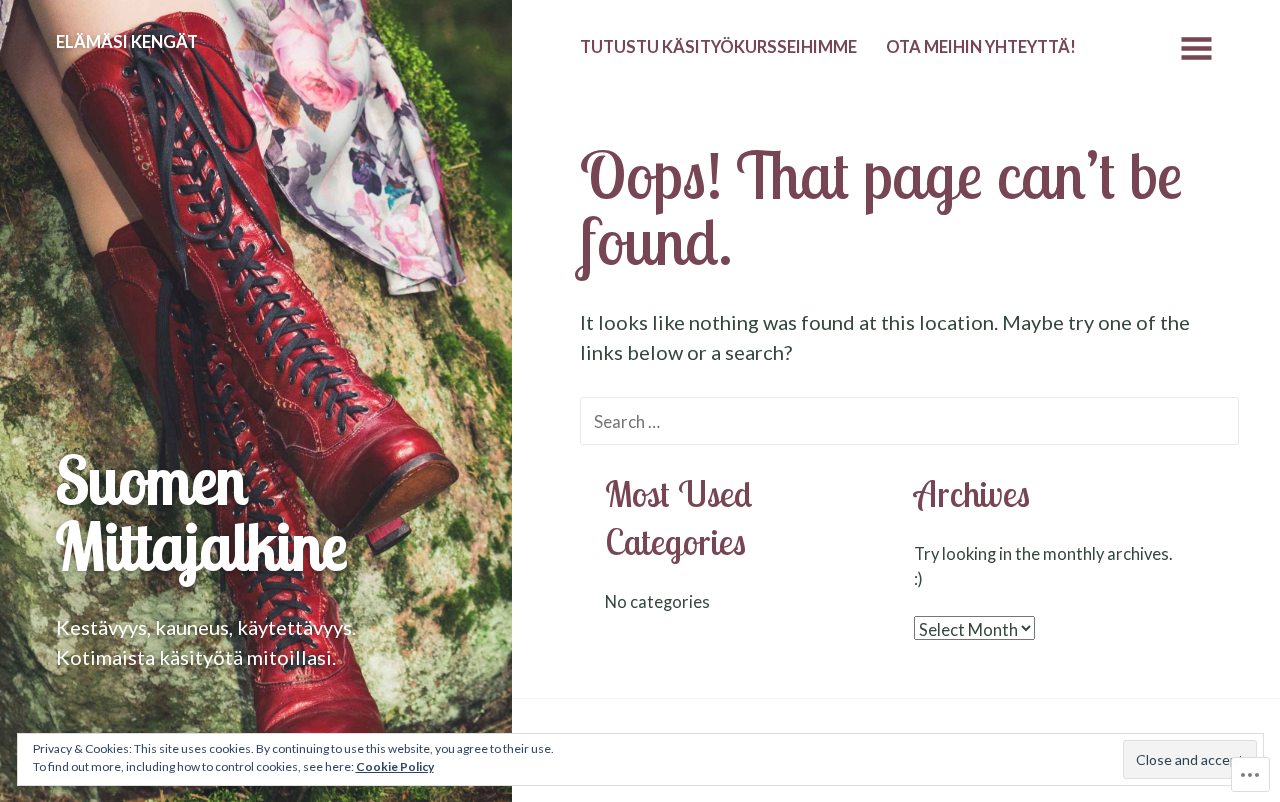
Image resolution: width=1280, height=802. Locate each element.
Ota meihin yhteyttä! (981, 47)
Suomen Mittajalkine (202, 512)
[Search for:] (909, 420)
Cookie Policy (395, 766)
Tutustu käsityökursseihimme (718, 47)
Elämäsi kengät (127, 42)
